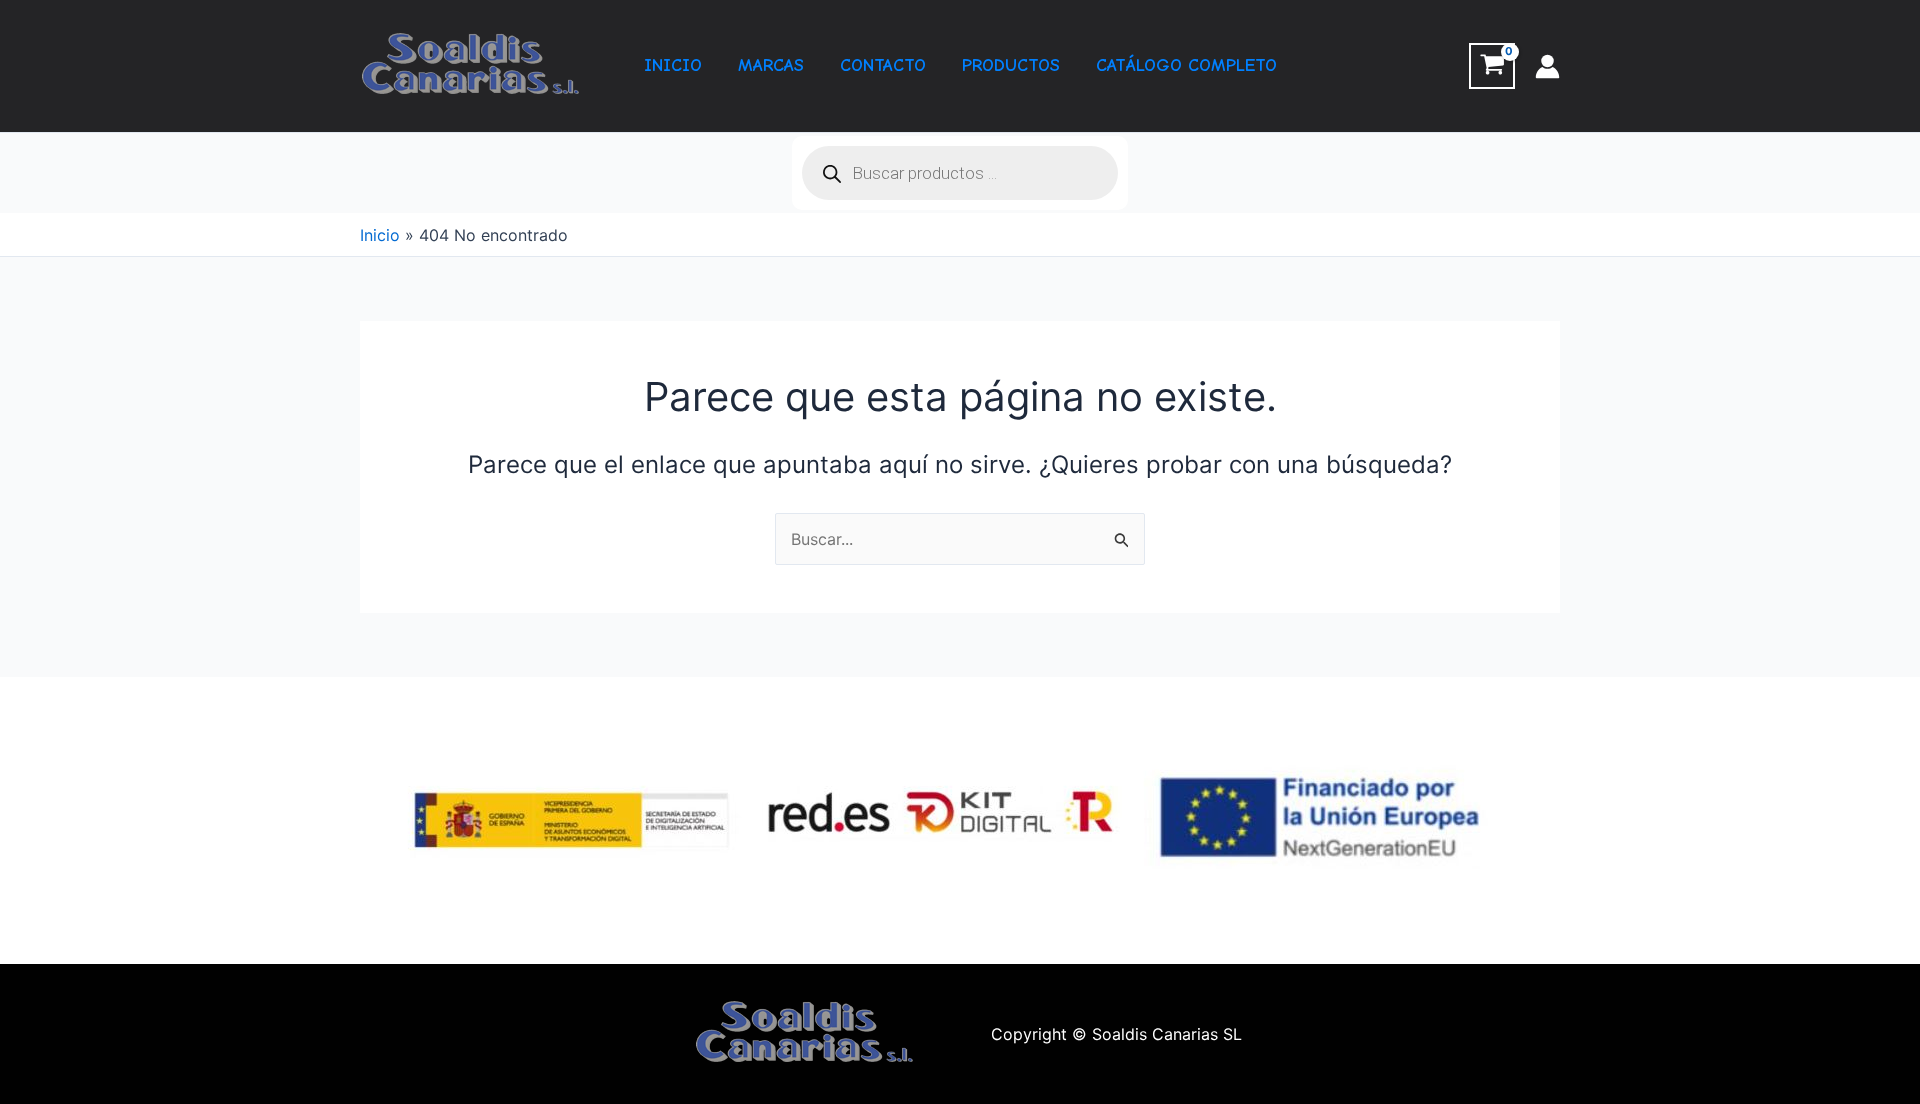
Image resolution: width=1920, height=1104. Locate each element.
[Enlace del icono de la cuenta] (1547, 66)
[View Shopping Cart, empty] (1492, 66)
